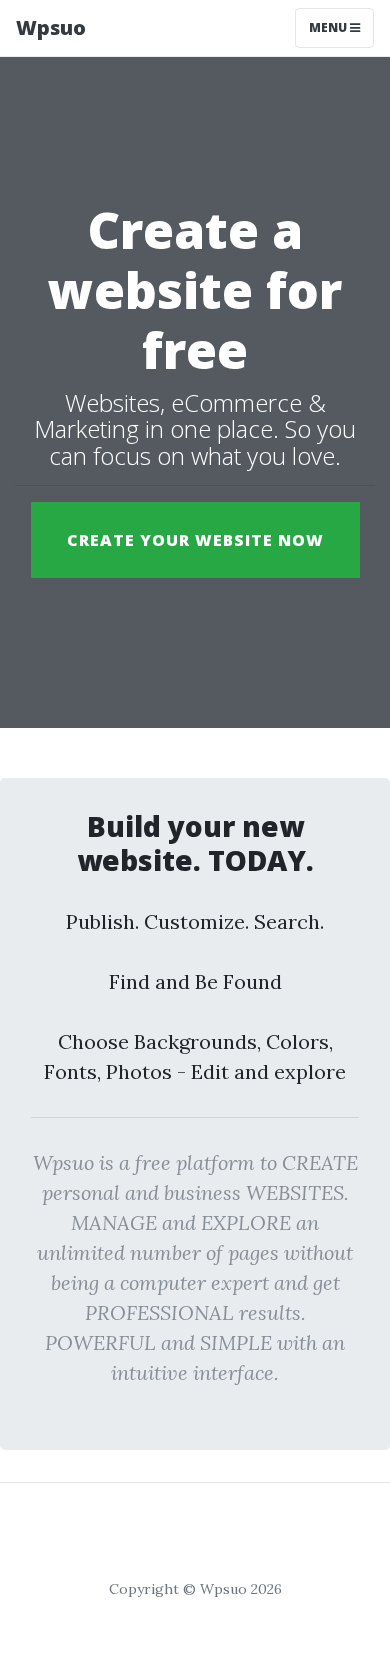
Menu (329, 27)
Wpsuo (51, 27)
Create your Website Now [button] (195, 540)
